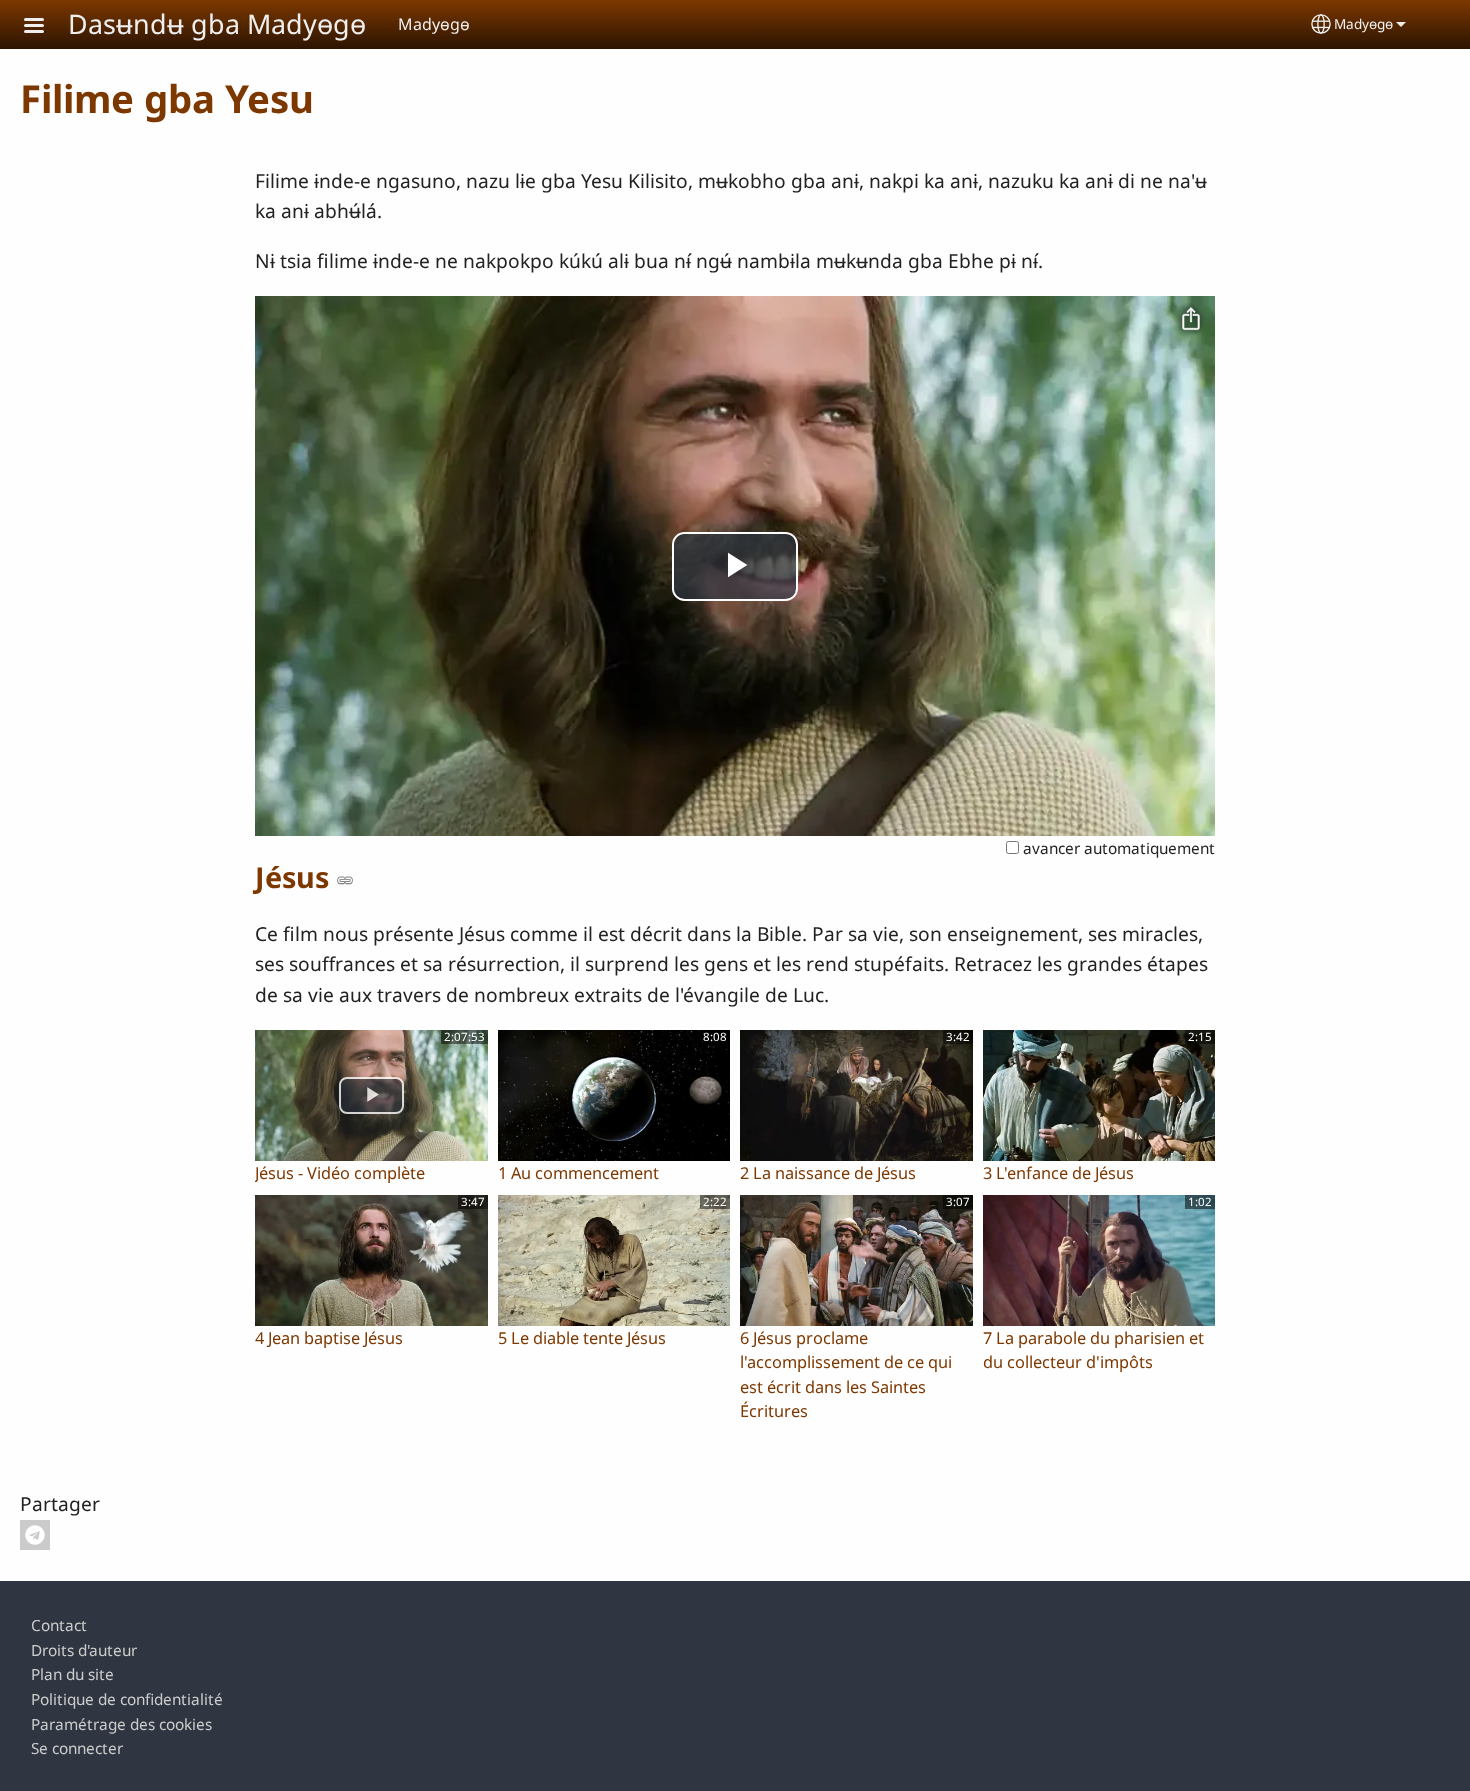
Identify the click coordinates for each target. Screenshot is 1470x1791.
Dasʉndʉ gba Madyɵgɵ (217, 23)
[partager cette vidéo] (1191, 320)
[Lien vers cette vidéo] (345, 880)
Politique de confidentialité (127, 1699)
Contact (59, 1625)
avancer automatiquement (1117, 848)
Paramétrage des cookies (121, 1724)
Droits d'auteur (84, 1650)
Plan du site (72, 1674)
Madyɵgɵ (1363, 23)
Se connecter (77, 1748)
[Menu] (46, 27)
